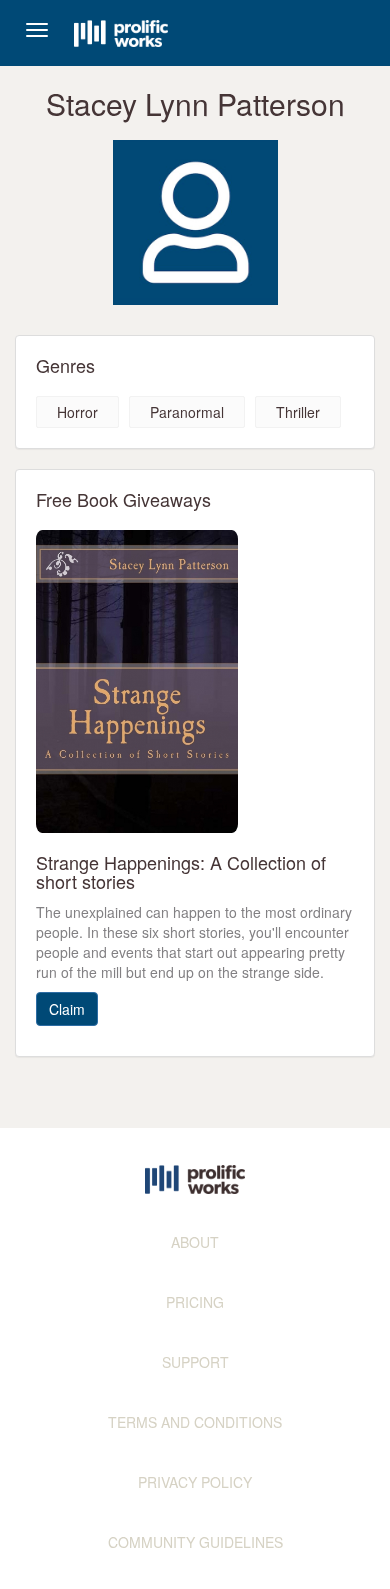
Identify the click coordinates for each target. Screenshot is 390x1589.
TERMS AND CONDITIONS (195, 1422)
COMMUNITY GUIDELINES (195, 1542)
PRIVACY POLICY (195, 1482)
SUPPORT (195, 1362)
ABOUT (195, 1242)
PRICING (195, 1302)
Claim (67, 1009)
